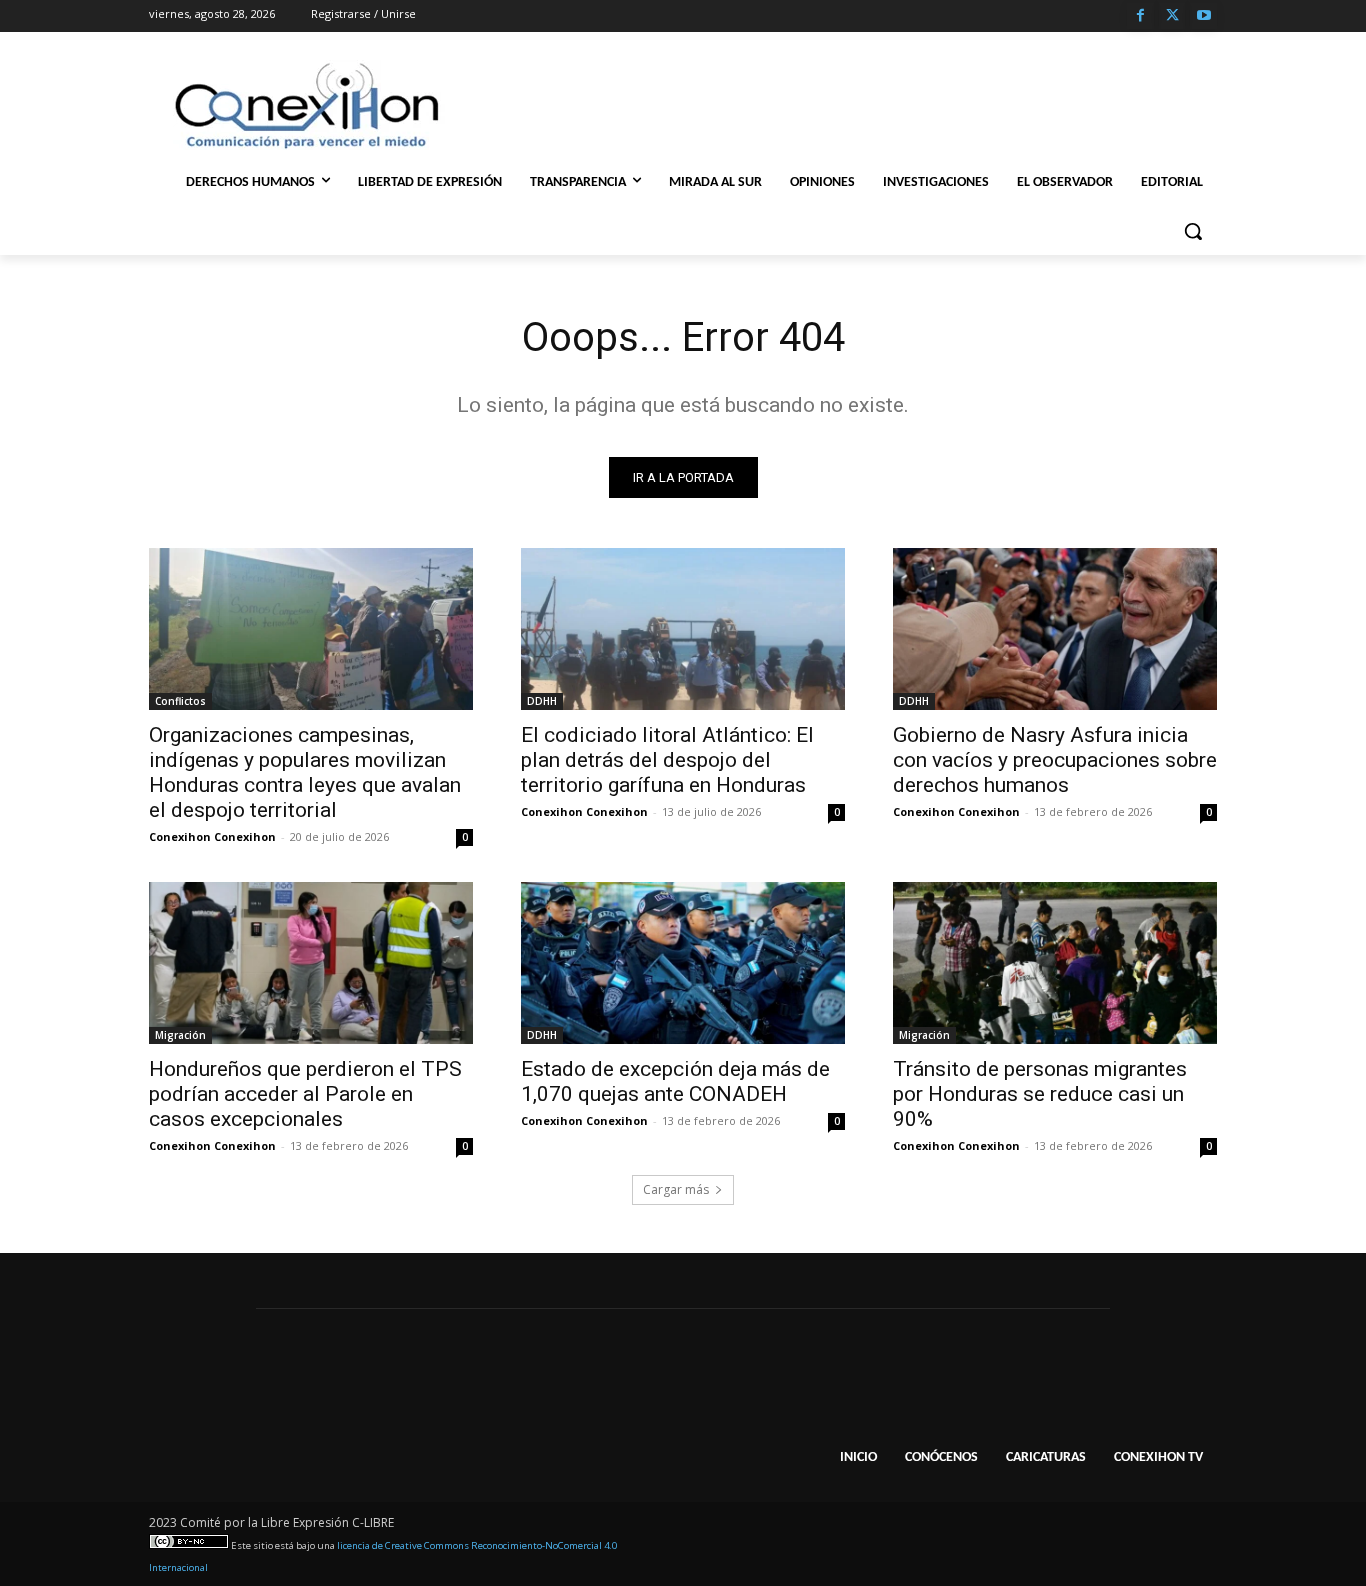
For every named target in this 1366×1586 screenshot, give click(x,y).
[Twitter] (1172, 16)
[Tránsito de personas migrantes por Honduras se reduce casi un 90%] (1055, 963)
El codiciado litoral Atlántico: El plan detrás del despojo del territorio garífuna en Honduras (667, 760)
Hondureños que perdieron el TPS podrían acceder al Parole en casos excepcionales (305, 1094)
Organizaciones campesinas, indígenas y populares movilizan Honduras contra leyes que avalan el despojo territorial (305, 772)
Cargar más (676, 1189)
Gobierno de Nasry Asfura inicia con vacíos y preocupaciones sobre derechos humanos (1055, 760)
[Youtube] (1203, 16)
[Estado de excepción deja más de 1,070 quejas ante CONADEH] (683, 963)
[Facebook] (1140, 16)
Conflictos (180, 701)
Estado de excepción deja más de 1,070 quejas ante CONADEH (675, 1081)
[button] (1193, 231)
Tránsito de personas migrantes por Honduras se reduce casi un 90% (1040, 1094)
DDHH (542, 701)
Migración (180, 1035)
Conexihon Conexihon (212, 836)
